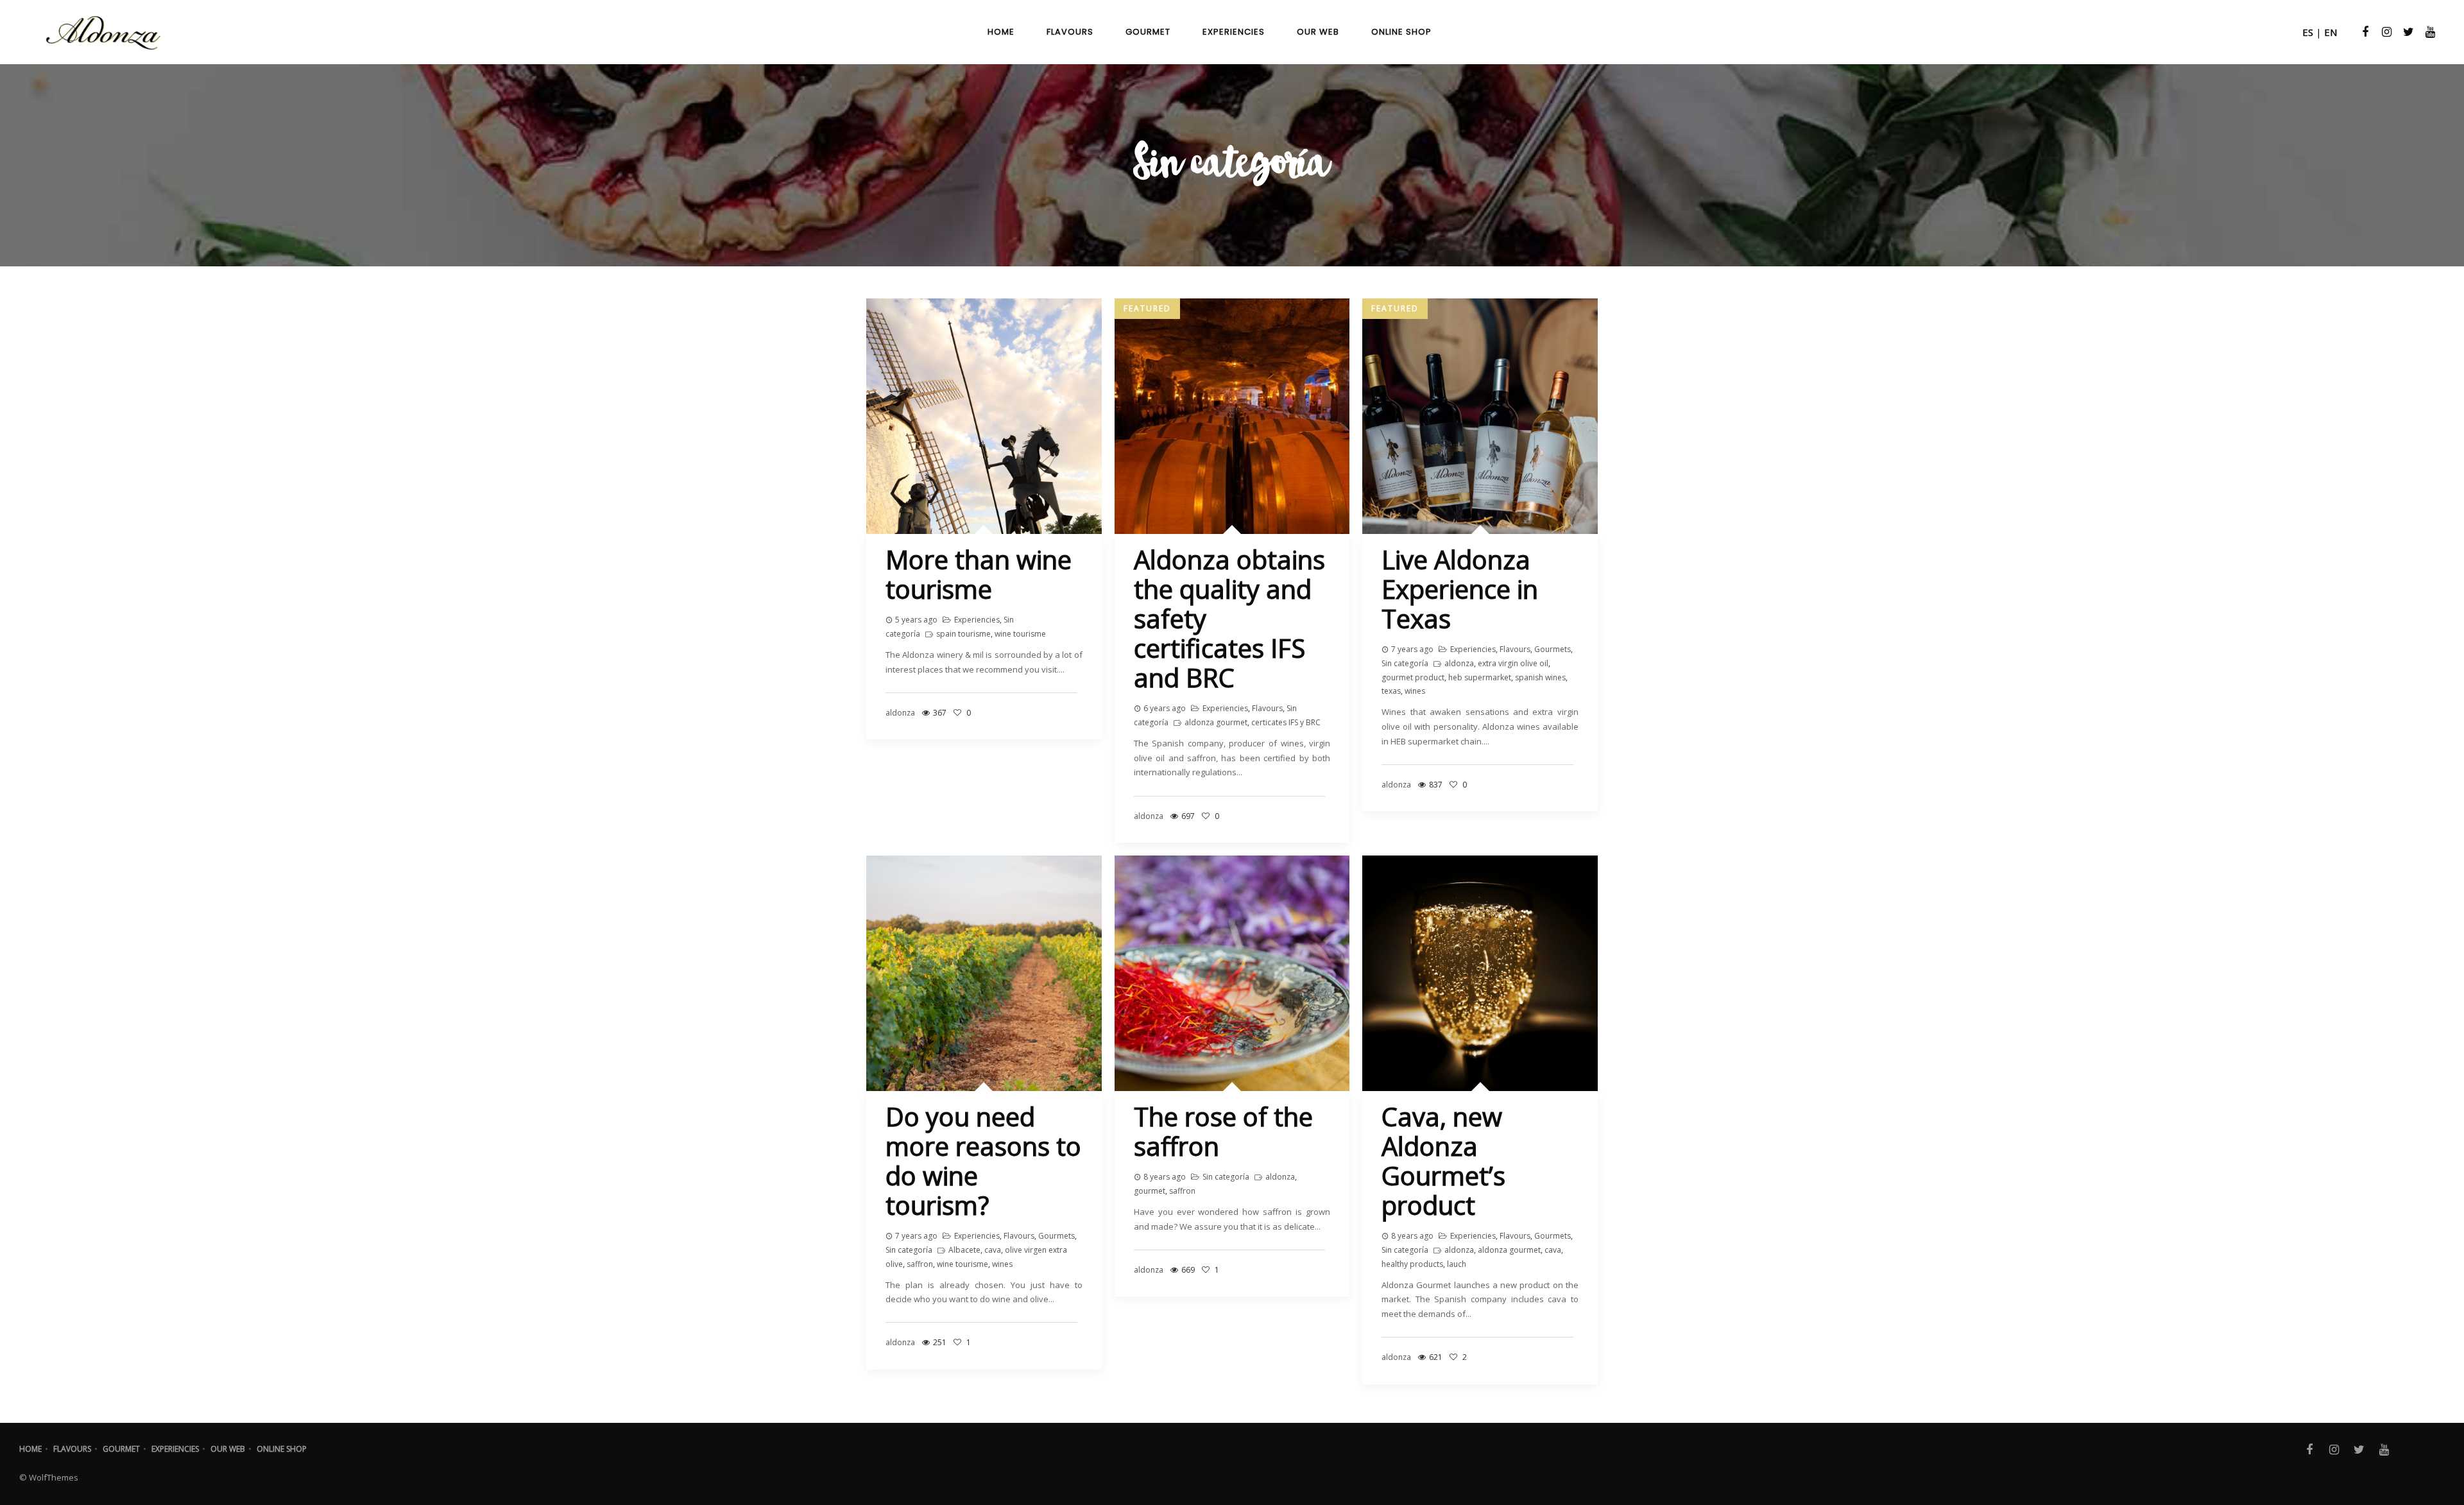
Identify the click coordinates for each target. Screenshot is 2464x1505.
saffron (920, 1264)
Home (30, 1449)
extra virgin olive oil (1513, 663)
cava (993, 1250)
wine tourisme (1020, 634)
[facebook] (2363, 32)
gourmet (1150, 1191)
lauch (1457, 1264)
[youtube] (2429, 32)
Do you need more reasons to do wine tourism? (983, 1161)
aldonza (1459, 663)
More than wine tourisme (979, 574)
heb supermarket (1480, 677)
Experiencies (977, 620)
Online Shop (282, 1449)
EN (2331, 32)
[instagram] (2385, 32)
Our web (228, 1449)
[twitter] (2407, 32)
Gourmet (121, 1449)
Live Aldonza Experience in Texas (1460, 589)
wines (1415, 691)
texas (1391, 691)
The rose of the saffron (1223, 1131)
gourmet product (1413, 677)
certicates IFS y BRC (1286, 722)
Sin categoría (1405, 663)
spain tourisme (963, 634)
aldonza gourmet (1216, 722)
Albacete (964, 1250)
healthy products (1412, 1264)
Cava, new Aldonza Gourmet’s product (1443, 1161)
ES (2308, 32)
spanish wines (1540, 677)
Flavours (1267, 708)
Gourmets (1553, 649)
